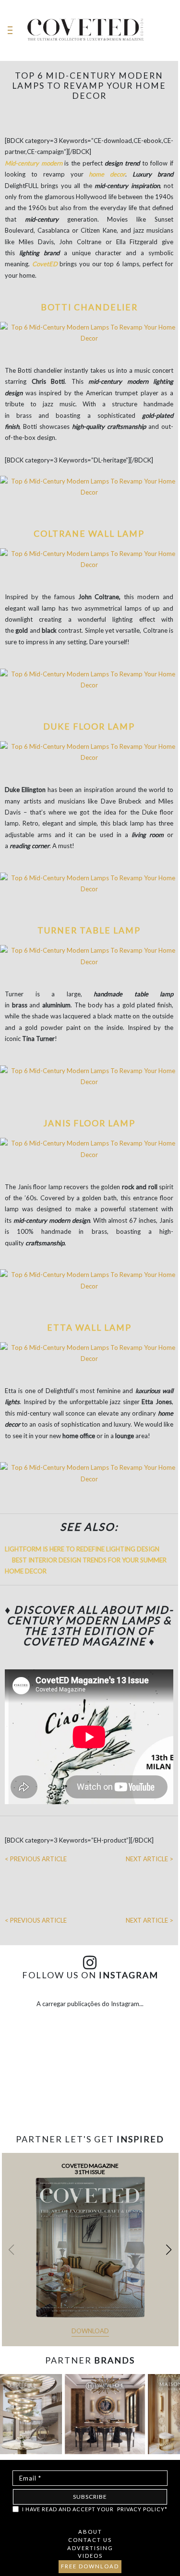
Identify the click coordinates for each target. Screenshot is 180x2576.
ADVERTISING (90, 2548)
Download (90, 2331)
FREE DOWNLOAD (90, 2566)
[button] (169, 2250)
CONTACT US (90, 2540)
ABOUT (90, 2532)
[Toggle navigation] (10, 30)
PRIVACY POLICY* (142, 2509)
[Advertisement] (90, 2109)
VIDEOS (90, 2556)
